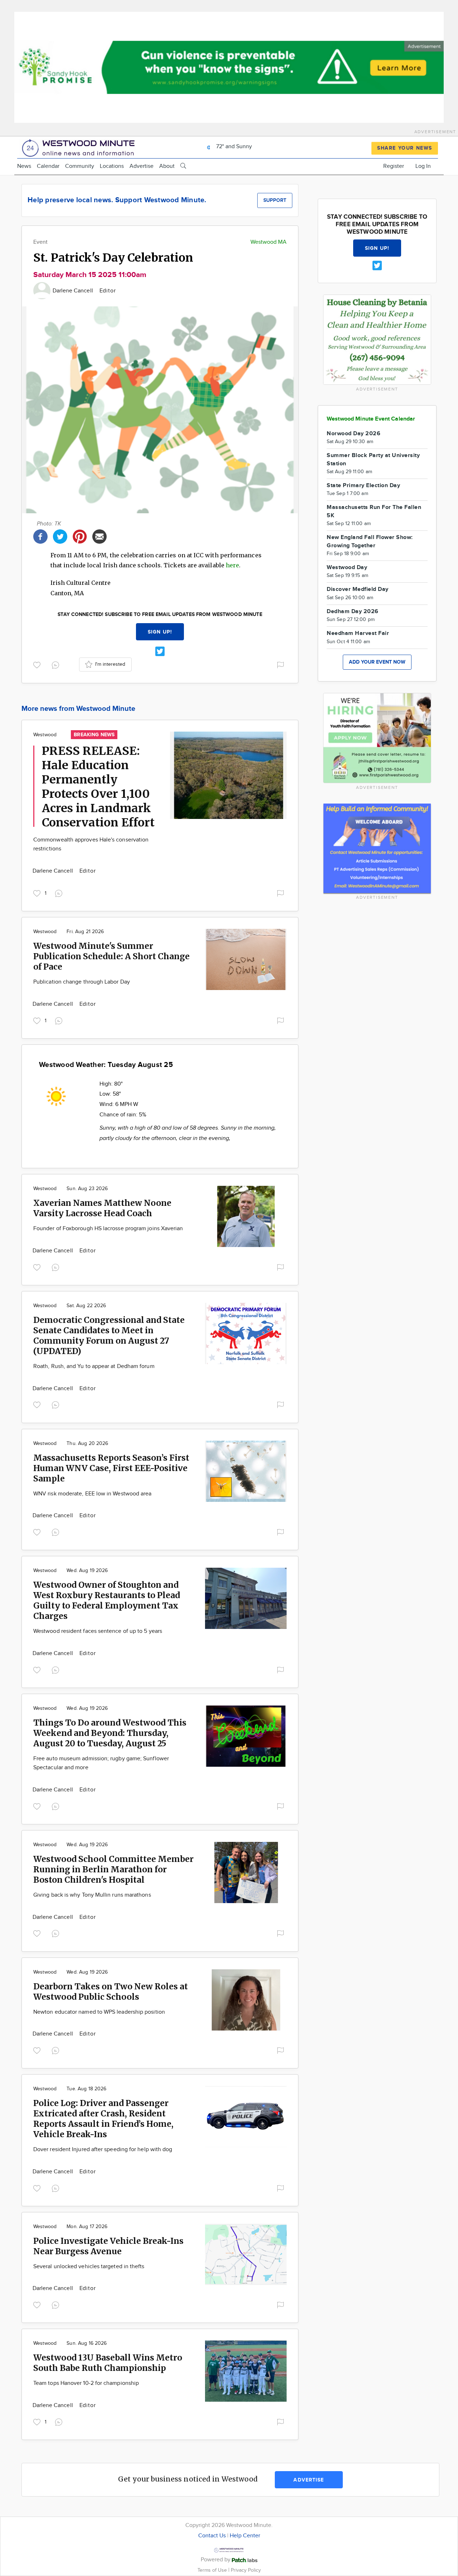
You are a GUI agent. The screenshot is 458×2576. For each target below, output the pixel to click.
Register (394, 166)
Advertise (142, 166)
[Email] (99, 536)
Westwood (45, 735)
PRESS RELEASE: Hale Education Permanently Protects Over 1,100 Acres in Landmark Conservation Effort (98, 787)
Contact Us (212, 2536)
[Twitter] (60, 536)
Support (275, 200)
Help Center (245, 2536)
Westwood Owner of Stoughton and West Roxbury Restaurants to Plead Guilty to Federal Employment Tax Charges (107, 1600)
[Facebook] (40, 536)
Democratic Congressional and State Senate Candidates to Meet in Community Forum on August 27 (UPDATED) (109, 1335)
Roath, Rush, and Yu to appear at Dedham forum (94, 1366)
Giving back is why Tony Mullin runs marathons (92, 1895)
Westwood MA (269, 242)
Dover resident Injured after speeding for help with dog (103, 2150)
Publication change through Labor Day (82, 982)
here (232, 565)
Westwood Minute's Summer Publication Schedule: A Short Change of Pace (111, 956)
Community (80, 166)
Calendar (48, 166)
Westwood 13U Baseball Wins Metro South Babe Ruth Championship (108, 2363)
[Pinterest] (80, 536)
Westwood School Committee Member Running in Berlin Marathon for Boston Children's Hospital (113, 1869)
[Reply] (57, 664)
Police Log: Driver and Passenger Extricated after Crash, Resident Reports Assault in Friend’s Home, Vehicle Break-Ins (103, 2119)
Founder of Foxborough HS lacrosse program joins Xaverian (108, 1229)
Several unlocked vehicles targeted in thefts (89, 2267)
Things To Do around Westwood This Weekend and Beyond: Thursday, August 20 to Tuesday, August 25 (110, 1733)
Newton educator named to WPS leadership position (99, 2012)
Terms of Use (213, 2570)
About (167, 166)
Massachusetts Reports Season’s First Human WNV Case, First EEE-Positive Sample (111, 1468)
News (24, 166)
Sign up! (160, 632)
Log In (423, 166)
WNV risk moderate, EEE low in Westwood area (92, 1494)
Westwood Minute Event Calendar (371, 419)
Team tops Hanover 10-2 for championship (86, 2383)
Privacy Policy (246, 2570)
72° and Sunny (233, 147)
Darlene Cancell (74, 291)
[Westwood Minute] (80, 147)
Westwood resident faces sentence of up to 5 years (98, 1631)
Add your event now (377, 662)
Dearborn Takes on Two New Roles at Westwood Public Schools (111, 1992)
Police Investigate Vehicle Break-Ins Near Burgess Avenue (108, 2246)
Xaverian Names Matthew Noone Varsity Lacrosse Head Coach (102, 1208)
